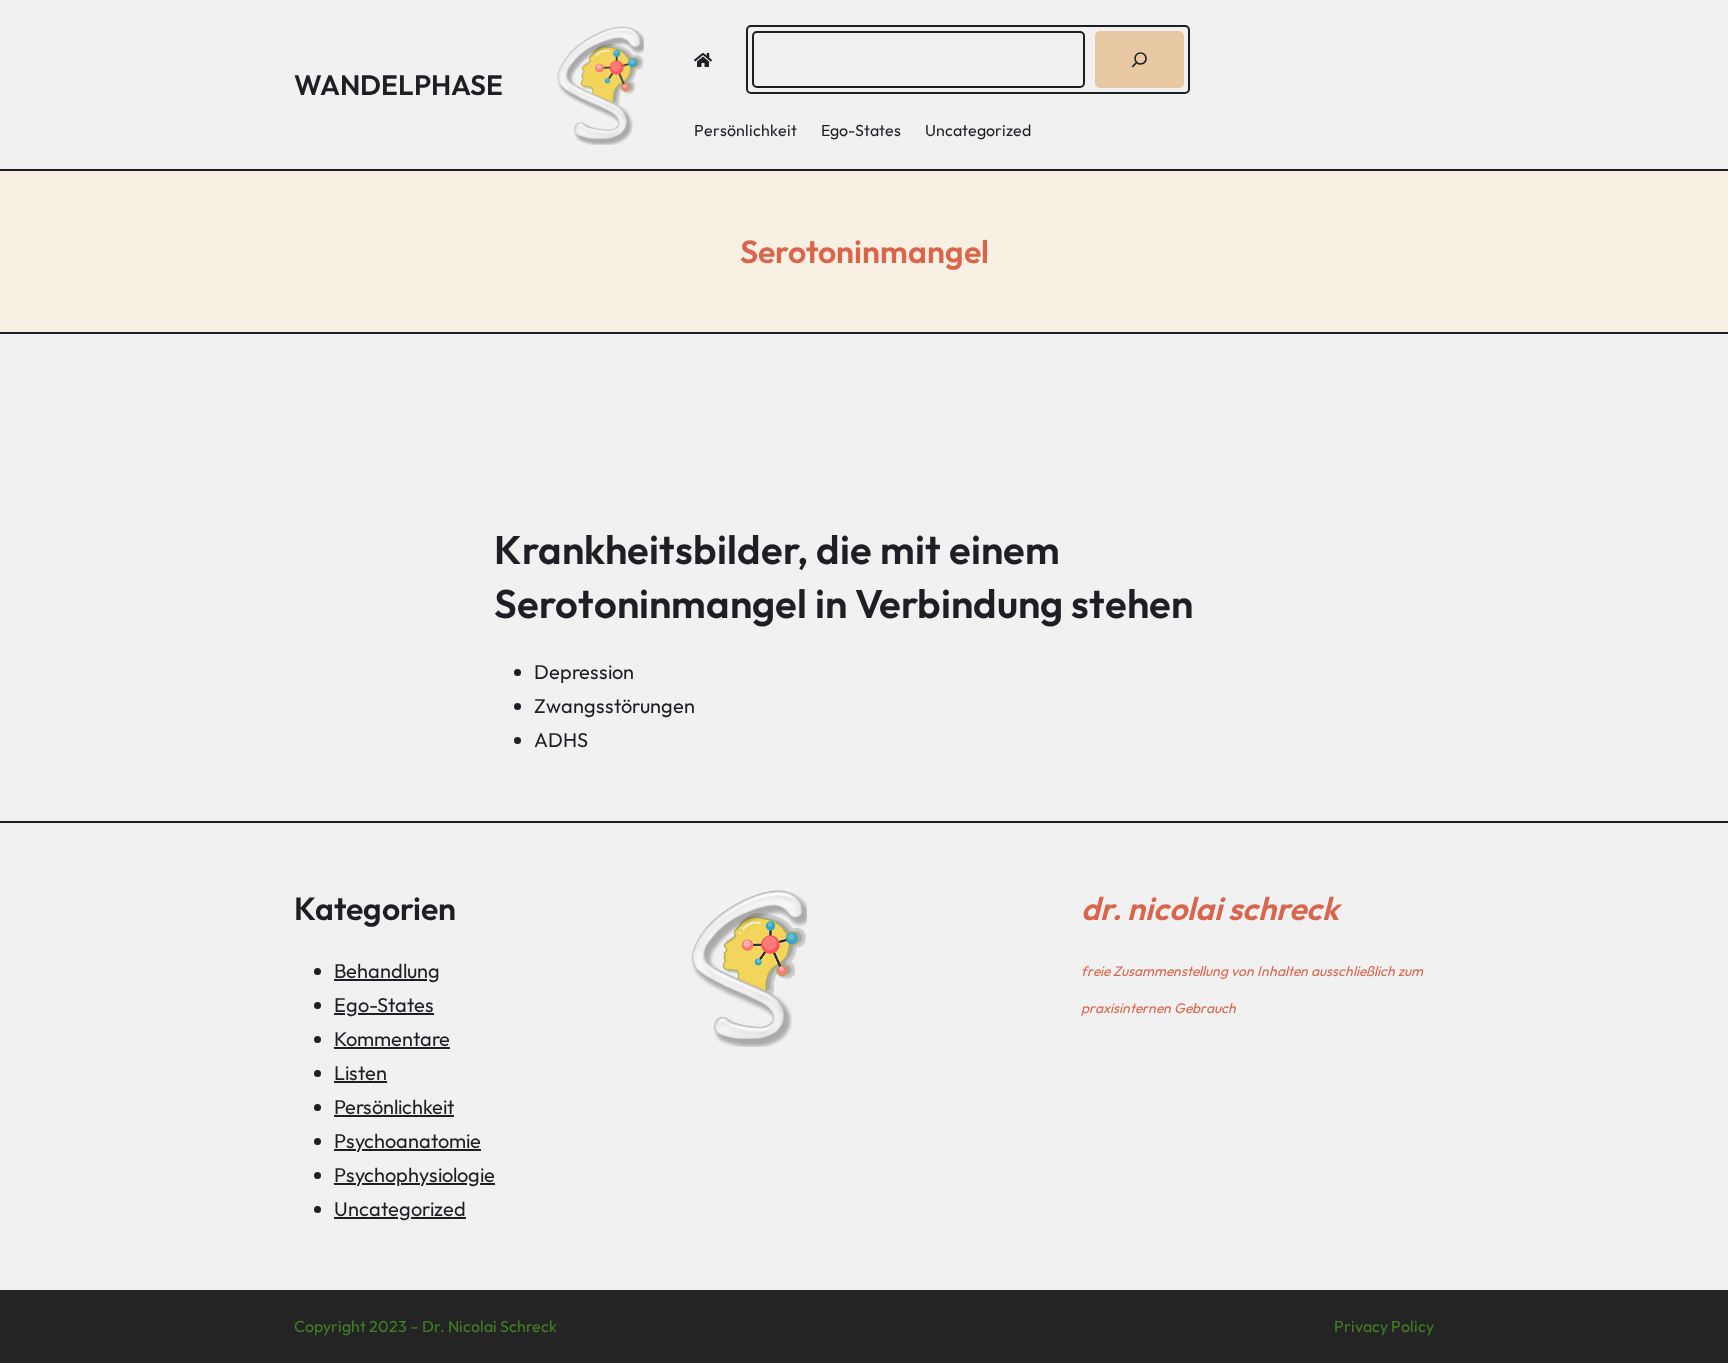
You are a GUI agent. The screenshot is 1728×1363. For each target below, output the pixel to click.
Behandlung (387, 970)
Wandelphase (398, 84)
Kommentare (392, 1038)
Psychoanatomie (407, 1140)
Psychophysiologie (414, 1174)
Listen (360, 1072)
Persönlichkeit (394, 1106)
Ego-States (384, 1004)
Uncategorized (400, 1208)
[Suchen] (1139, 59)
